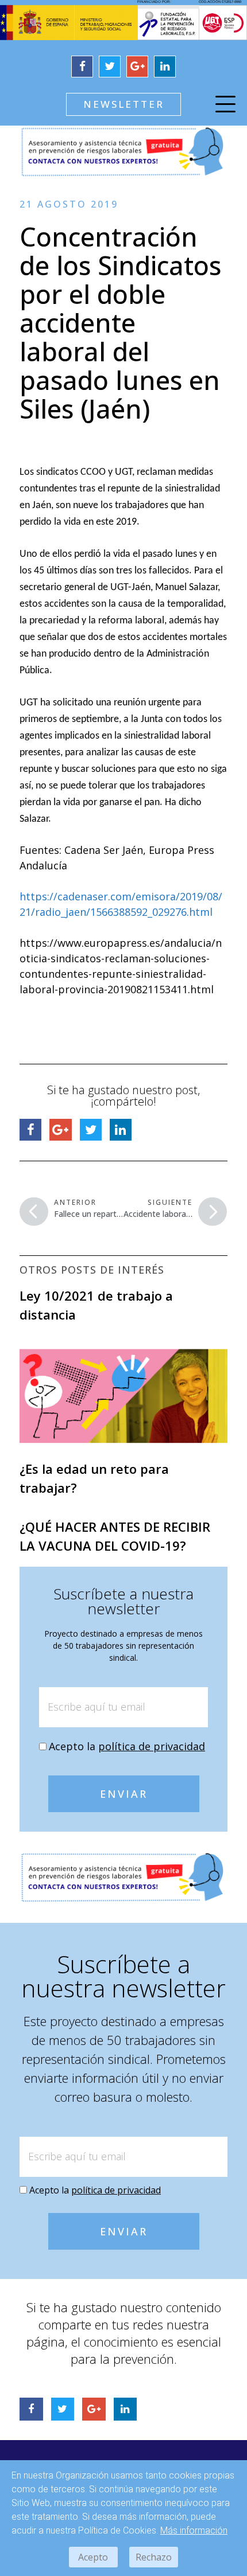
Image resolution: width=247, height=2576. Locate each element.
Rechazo (154, 2557)
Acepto (93, 2557)
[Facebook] (82, 67)
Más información (194, 2530)
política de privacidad (152, 1746)
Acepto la (127, 1746)
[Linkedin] (165, 67)
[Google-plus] (137, 67)
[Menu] (225, 106)
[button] (123, 104)
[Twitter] (110, 67)
